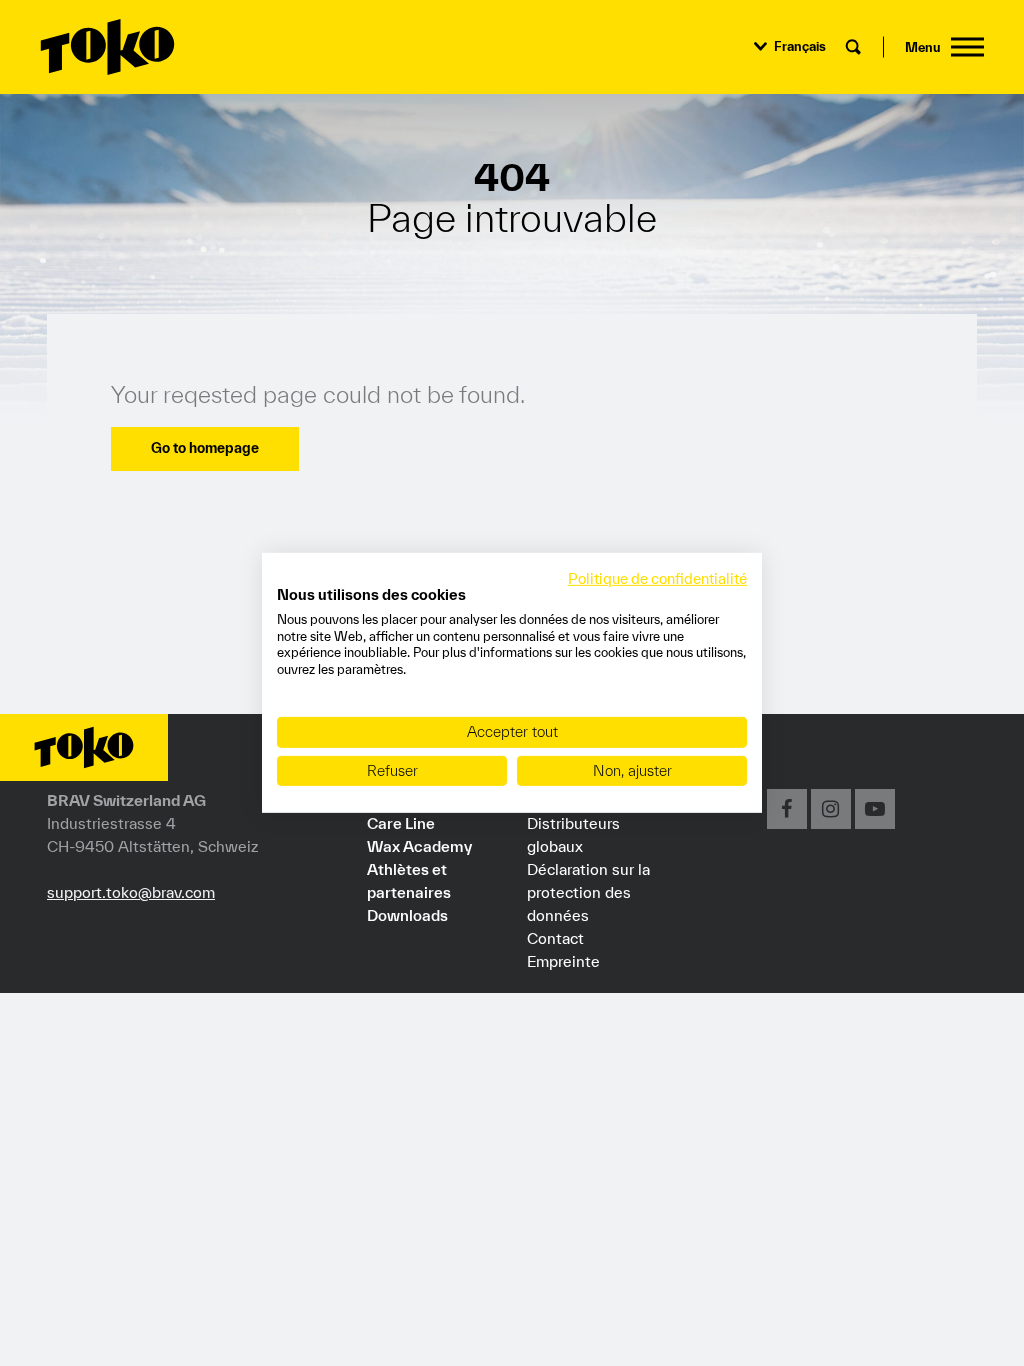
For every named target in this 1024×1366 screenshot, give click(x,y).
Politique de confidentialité (657, 578)
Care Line (401, 823)
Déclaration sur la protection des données (588, 892)
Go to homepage (205, 448)
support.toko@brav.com (131, 892)
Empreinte (563, 961)
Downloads (407, 915)
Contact (555, 938)
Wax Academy (419, 846)
